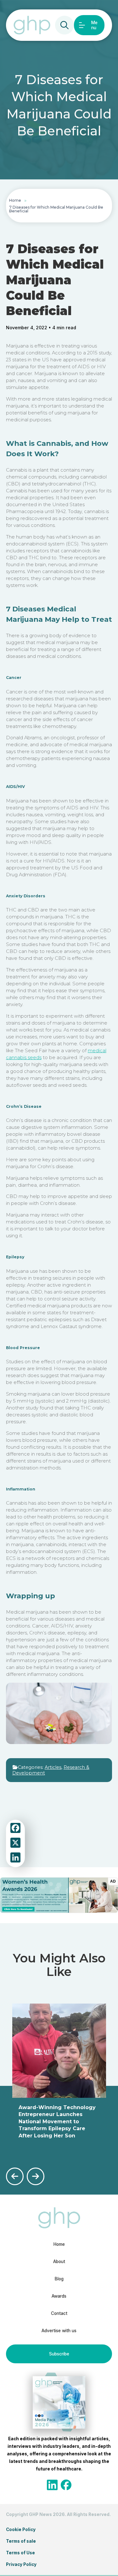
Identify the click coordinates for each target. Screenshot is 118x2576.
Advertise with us (59, 2331)
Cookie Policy (21, 2530)
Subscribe (59, 2354)
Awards (59, 2296)
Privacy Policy (21, 2564)
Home (15, 200)
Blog (59, 2279)
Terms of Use (20, 2553)
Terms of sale (21, 2541)
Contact (59, 2313)
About (59, 2262)
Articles (53, 1767)
